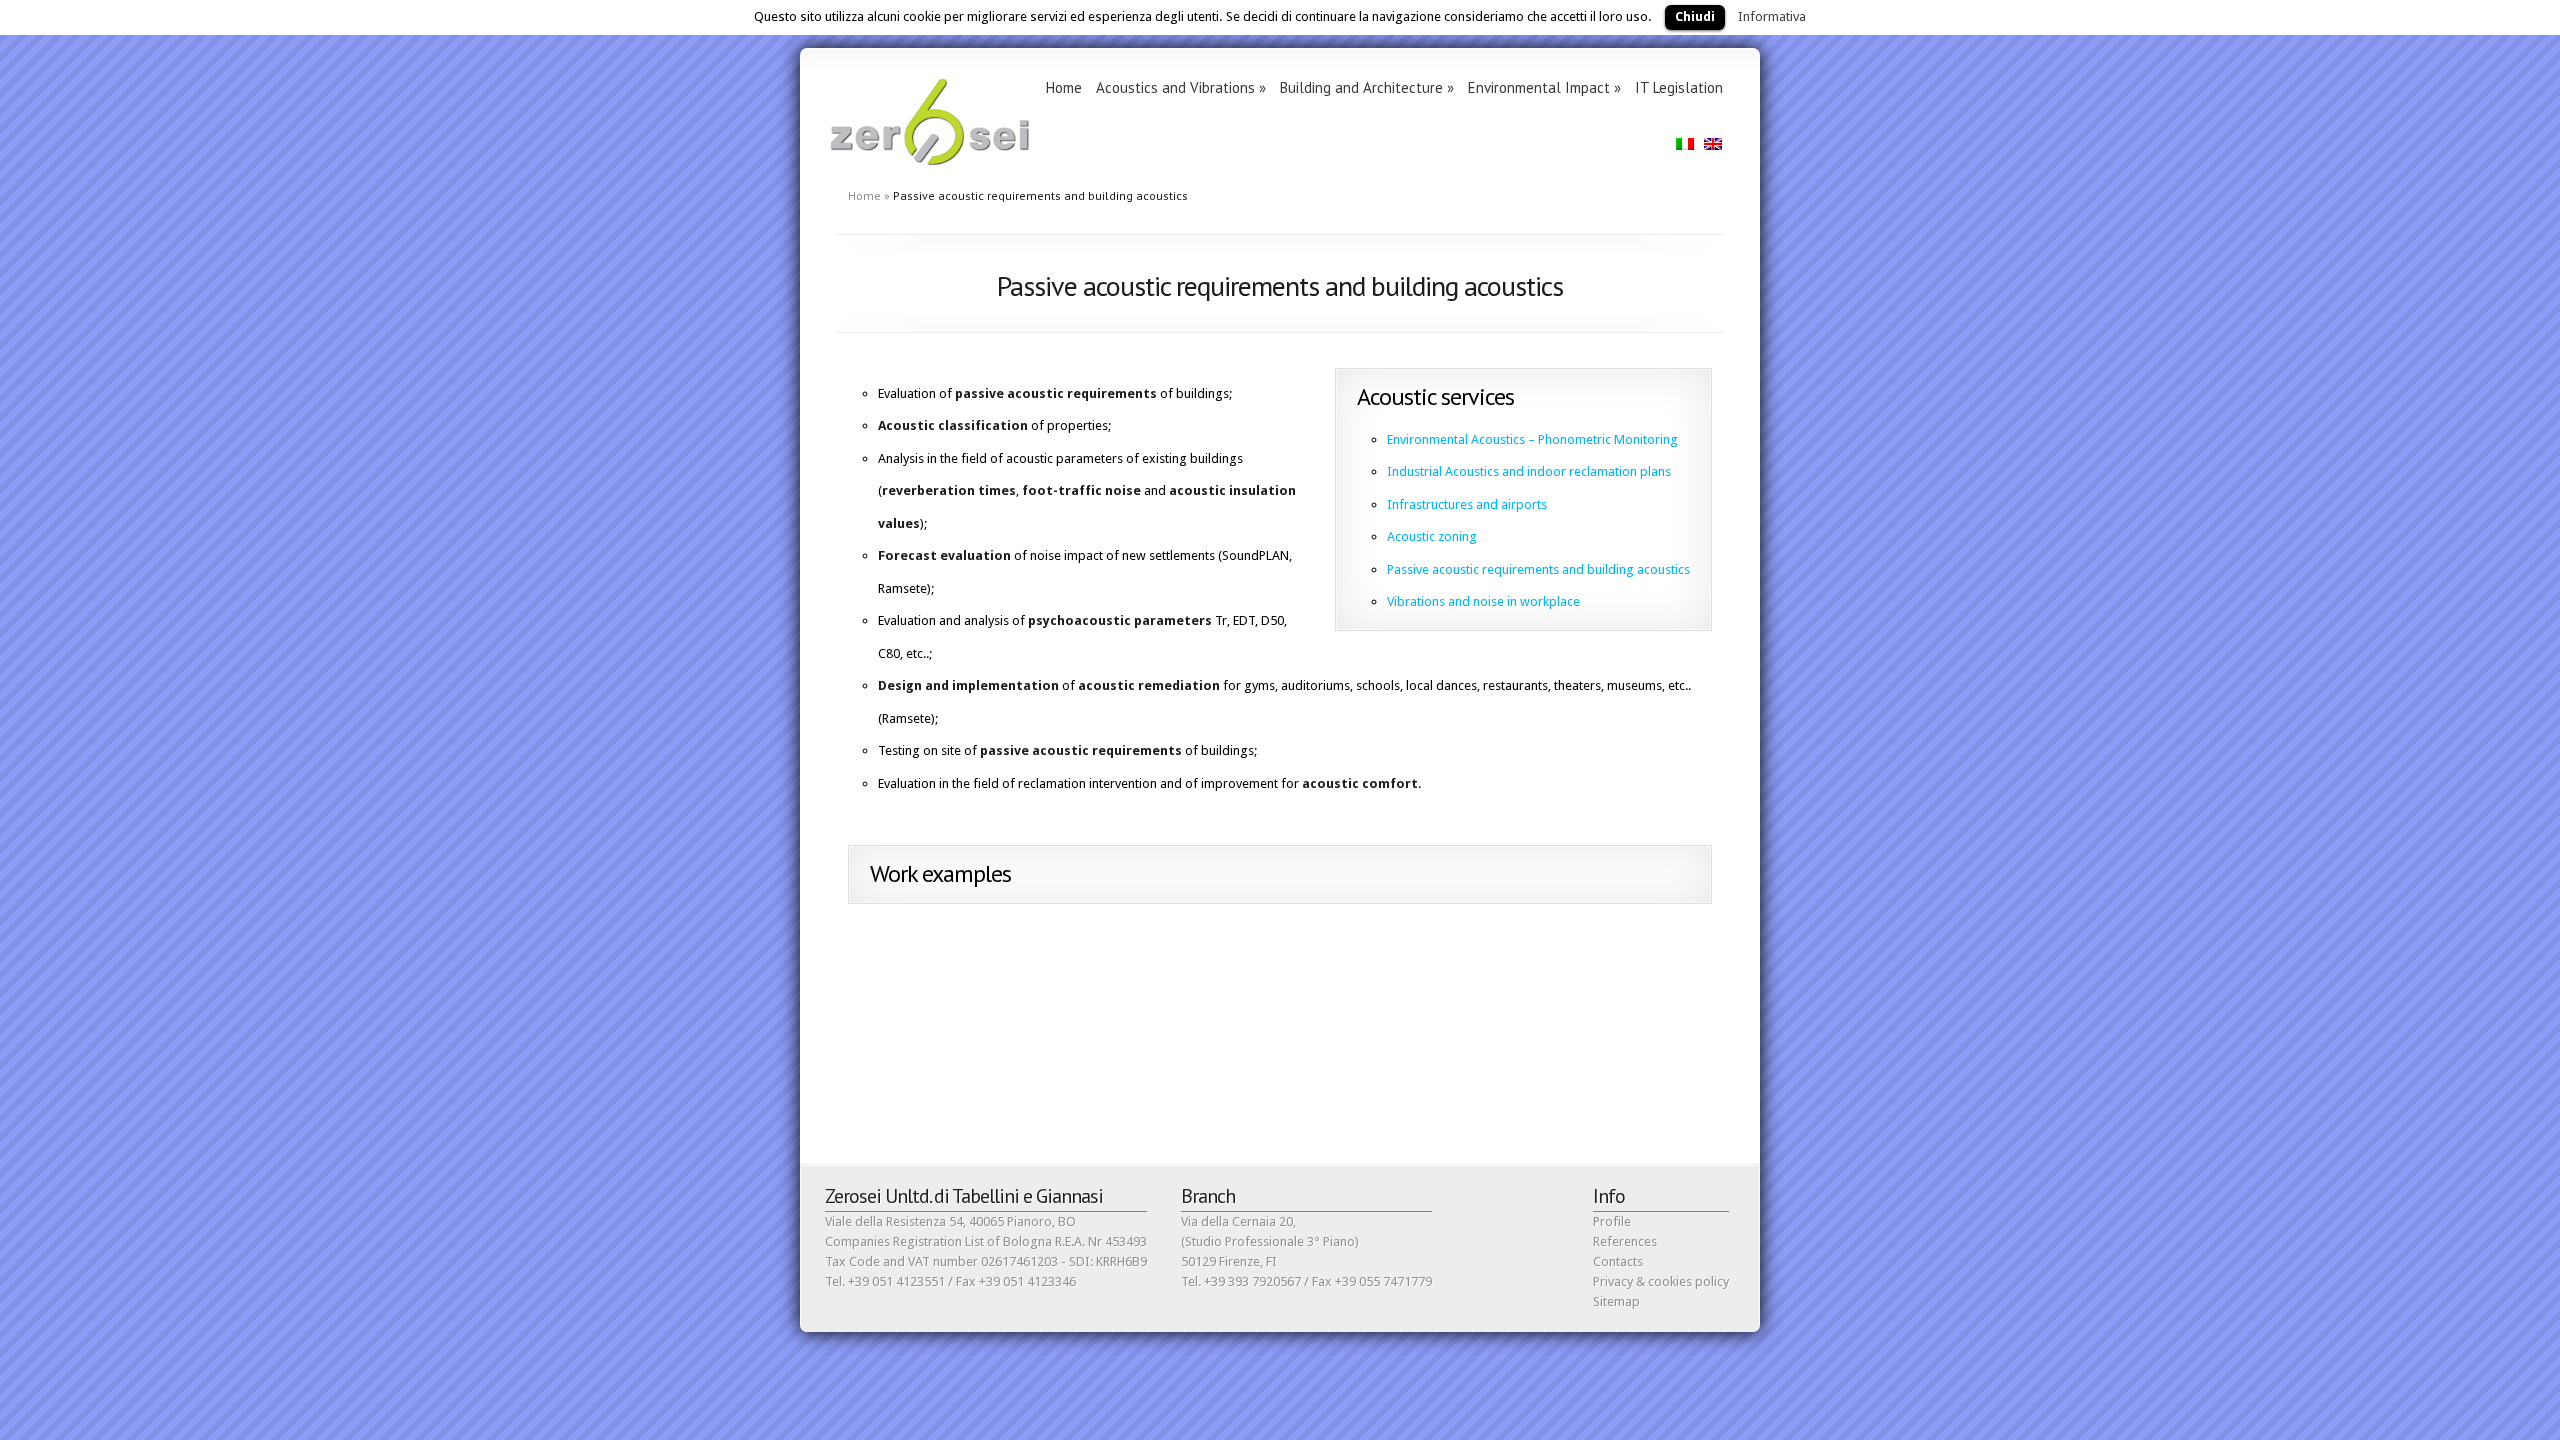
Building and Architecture (1367, 87)
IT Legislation (1679, 87)
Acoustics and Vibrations (1181, 87)
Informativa (1772, 16)
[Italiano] (1685, 144)
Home (1064, 87)
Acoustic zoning (1432, 536)
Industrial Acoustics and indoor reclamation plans (1529, 471)
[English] (1713, 144)
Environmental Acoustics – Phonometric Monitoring (1532, 439)
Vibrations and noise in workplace (1483, 601)
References (1625, 1241)
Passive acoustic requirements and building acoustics (1538, 569)
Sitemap (1616, 1301)
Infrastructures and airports (1467, 504)
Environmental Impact (1544, 87)
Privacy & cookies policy (1661, 1281)
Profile (1612, 1221)
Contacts (1618, 1261)
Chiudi (1695, 16)
